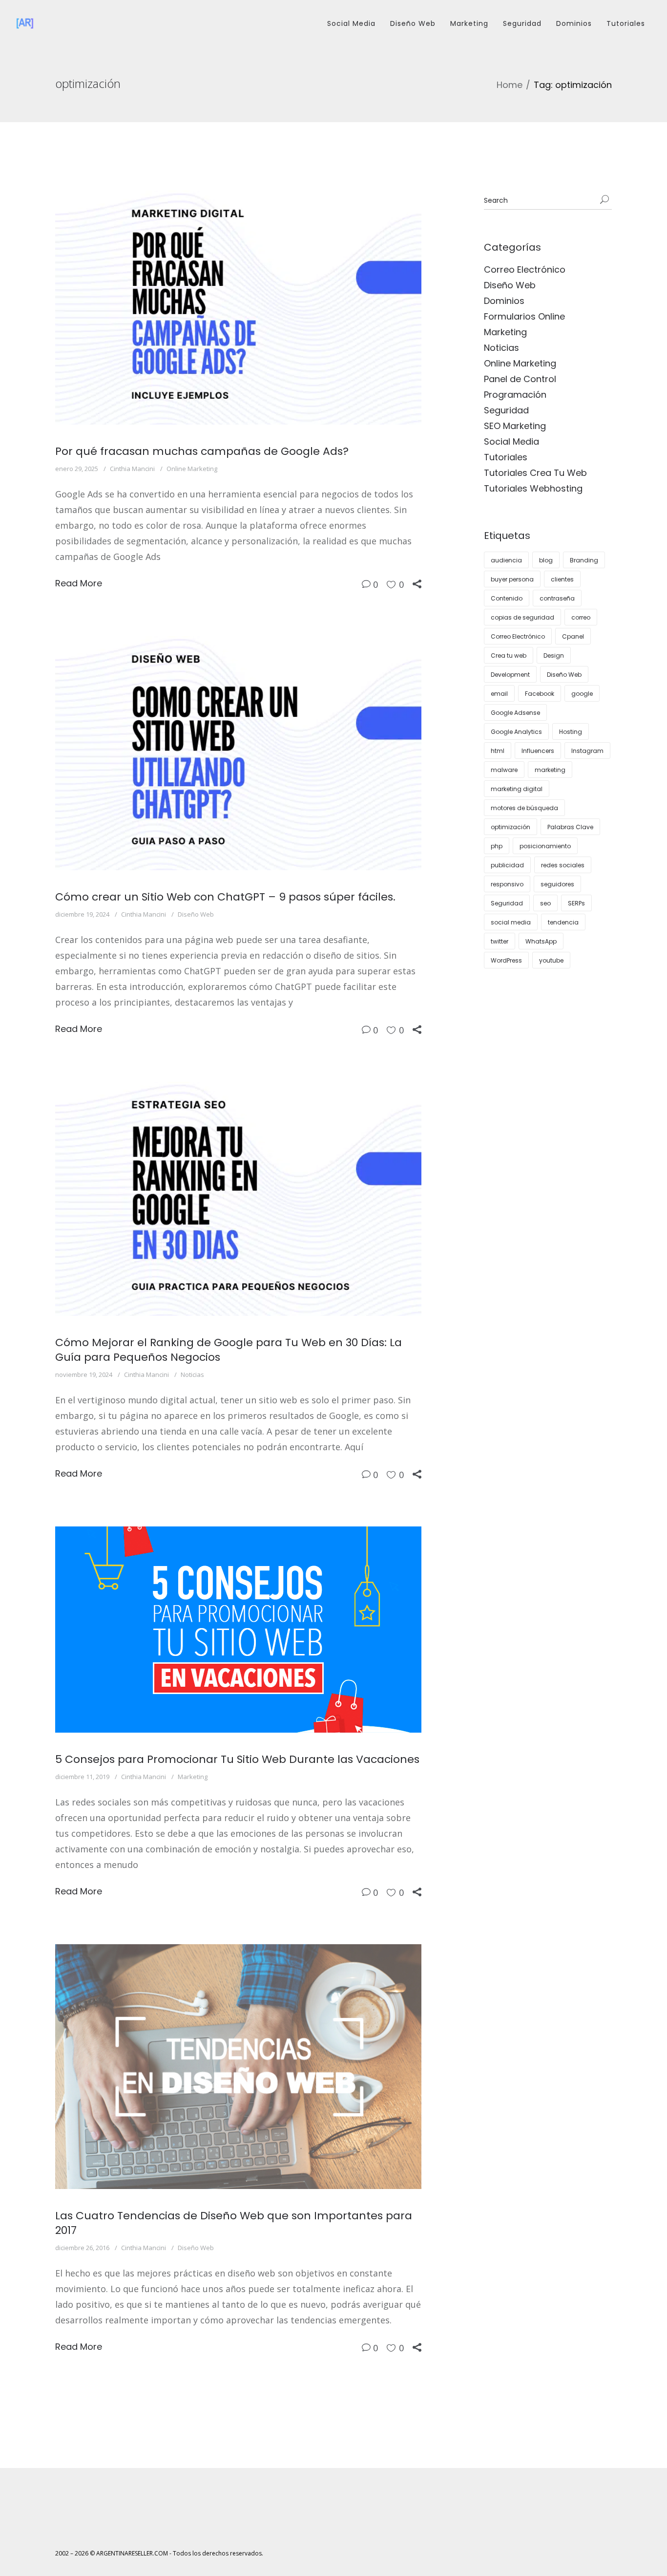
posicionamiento (545, 846)
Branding (584, 560)
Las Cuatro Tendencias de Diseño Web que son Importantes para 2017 (234, 2223)
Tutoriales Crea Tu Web (535, 473)
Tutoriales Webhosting (533, 488)
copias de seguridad (522, 617)
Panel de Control (520, 379)
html (498, 751)
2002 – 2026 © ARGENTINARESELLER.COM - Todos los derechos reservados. (159, 2553)
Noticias (192, 1374)
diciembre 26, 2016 (82, 2248)
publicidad (507, 865)
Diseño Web (413, 23)
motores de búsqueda (524, 808)
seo (545, 903)
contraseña (557, 598)
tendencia (563, 922)
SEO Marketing (515, 426)
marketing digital (517, 789)
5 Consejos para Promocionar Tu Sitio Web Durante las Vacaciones (237, 1759)
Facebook (540, 694)
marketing (550, 770)
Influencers (538, 751)
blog (546, 560)
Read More (79, 583)
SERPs (576, 903)
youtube (551, 960)
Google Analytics (516, 732)
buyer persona (512, 579)
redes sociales (563, 865)
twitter (500, 941)
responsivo (507, 884)
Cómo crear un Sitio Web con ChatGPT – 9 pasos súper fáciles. (225, 897)
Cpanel (573, 636)
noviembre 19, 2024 (84, 1374)
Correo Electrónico (525, 269)
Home (510, 85)
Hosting (571, 732)
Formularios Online (524, 316)
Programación (515, 395)
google (582, 694)
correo (581, 617)
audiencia (506, 560)
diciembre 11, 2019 (82, 1777)
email (499, 694)
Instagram (587, 751)
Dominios (574, 23)
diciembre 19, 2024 (82, 914)
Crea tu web (509, 655)
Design (554, 655)
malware (504, 770)
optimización (511, 827)
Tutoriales (626, 23)
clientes (562, 579)
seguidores (557, 884)
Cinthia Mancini (132, 469)
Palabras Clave (570, 827)
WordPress (506, 960)
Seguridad (522, 23)
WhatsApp (541, 941)
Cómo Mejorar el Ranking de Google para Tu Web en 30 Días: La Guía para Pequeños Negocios (229, 1350)
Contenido (507, 598)
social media (511, 922)
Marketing (469, 23)
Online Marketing (192, 469)
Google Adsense (515, 713)
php (497, 846)
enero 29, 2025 (77, 469)
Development (510, 675)
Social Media (351, 23)
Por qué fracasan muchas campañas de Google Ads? (202, 451)
